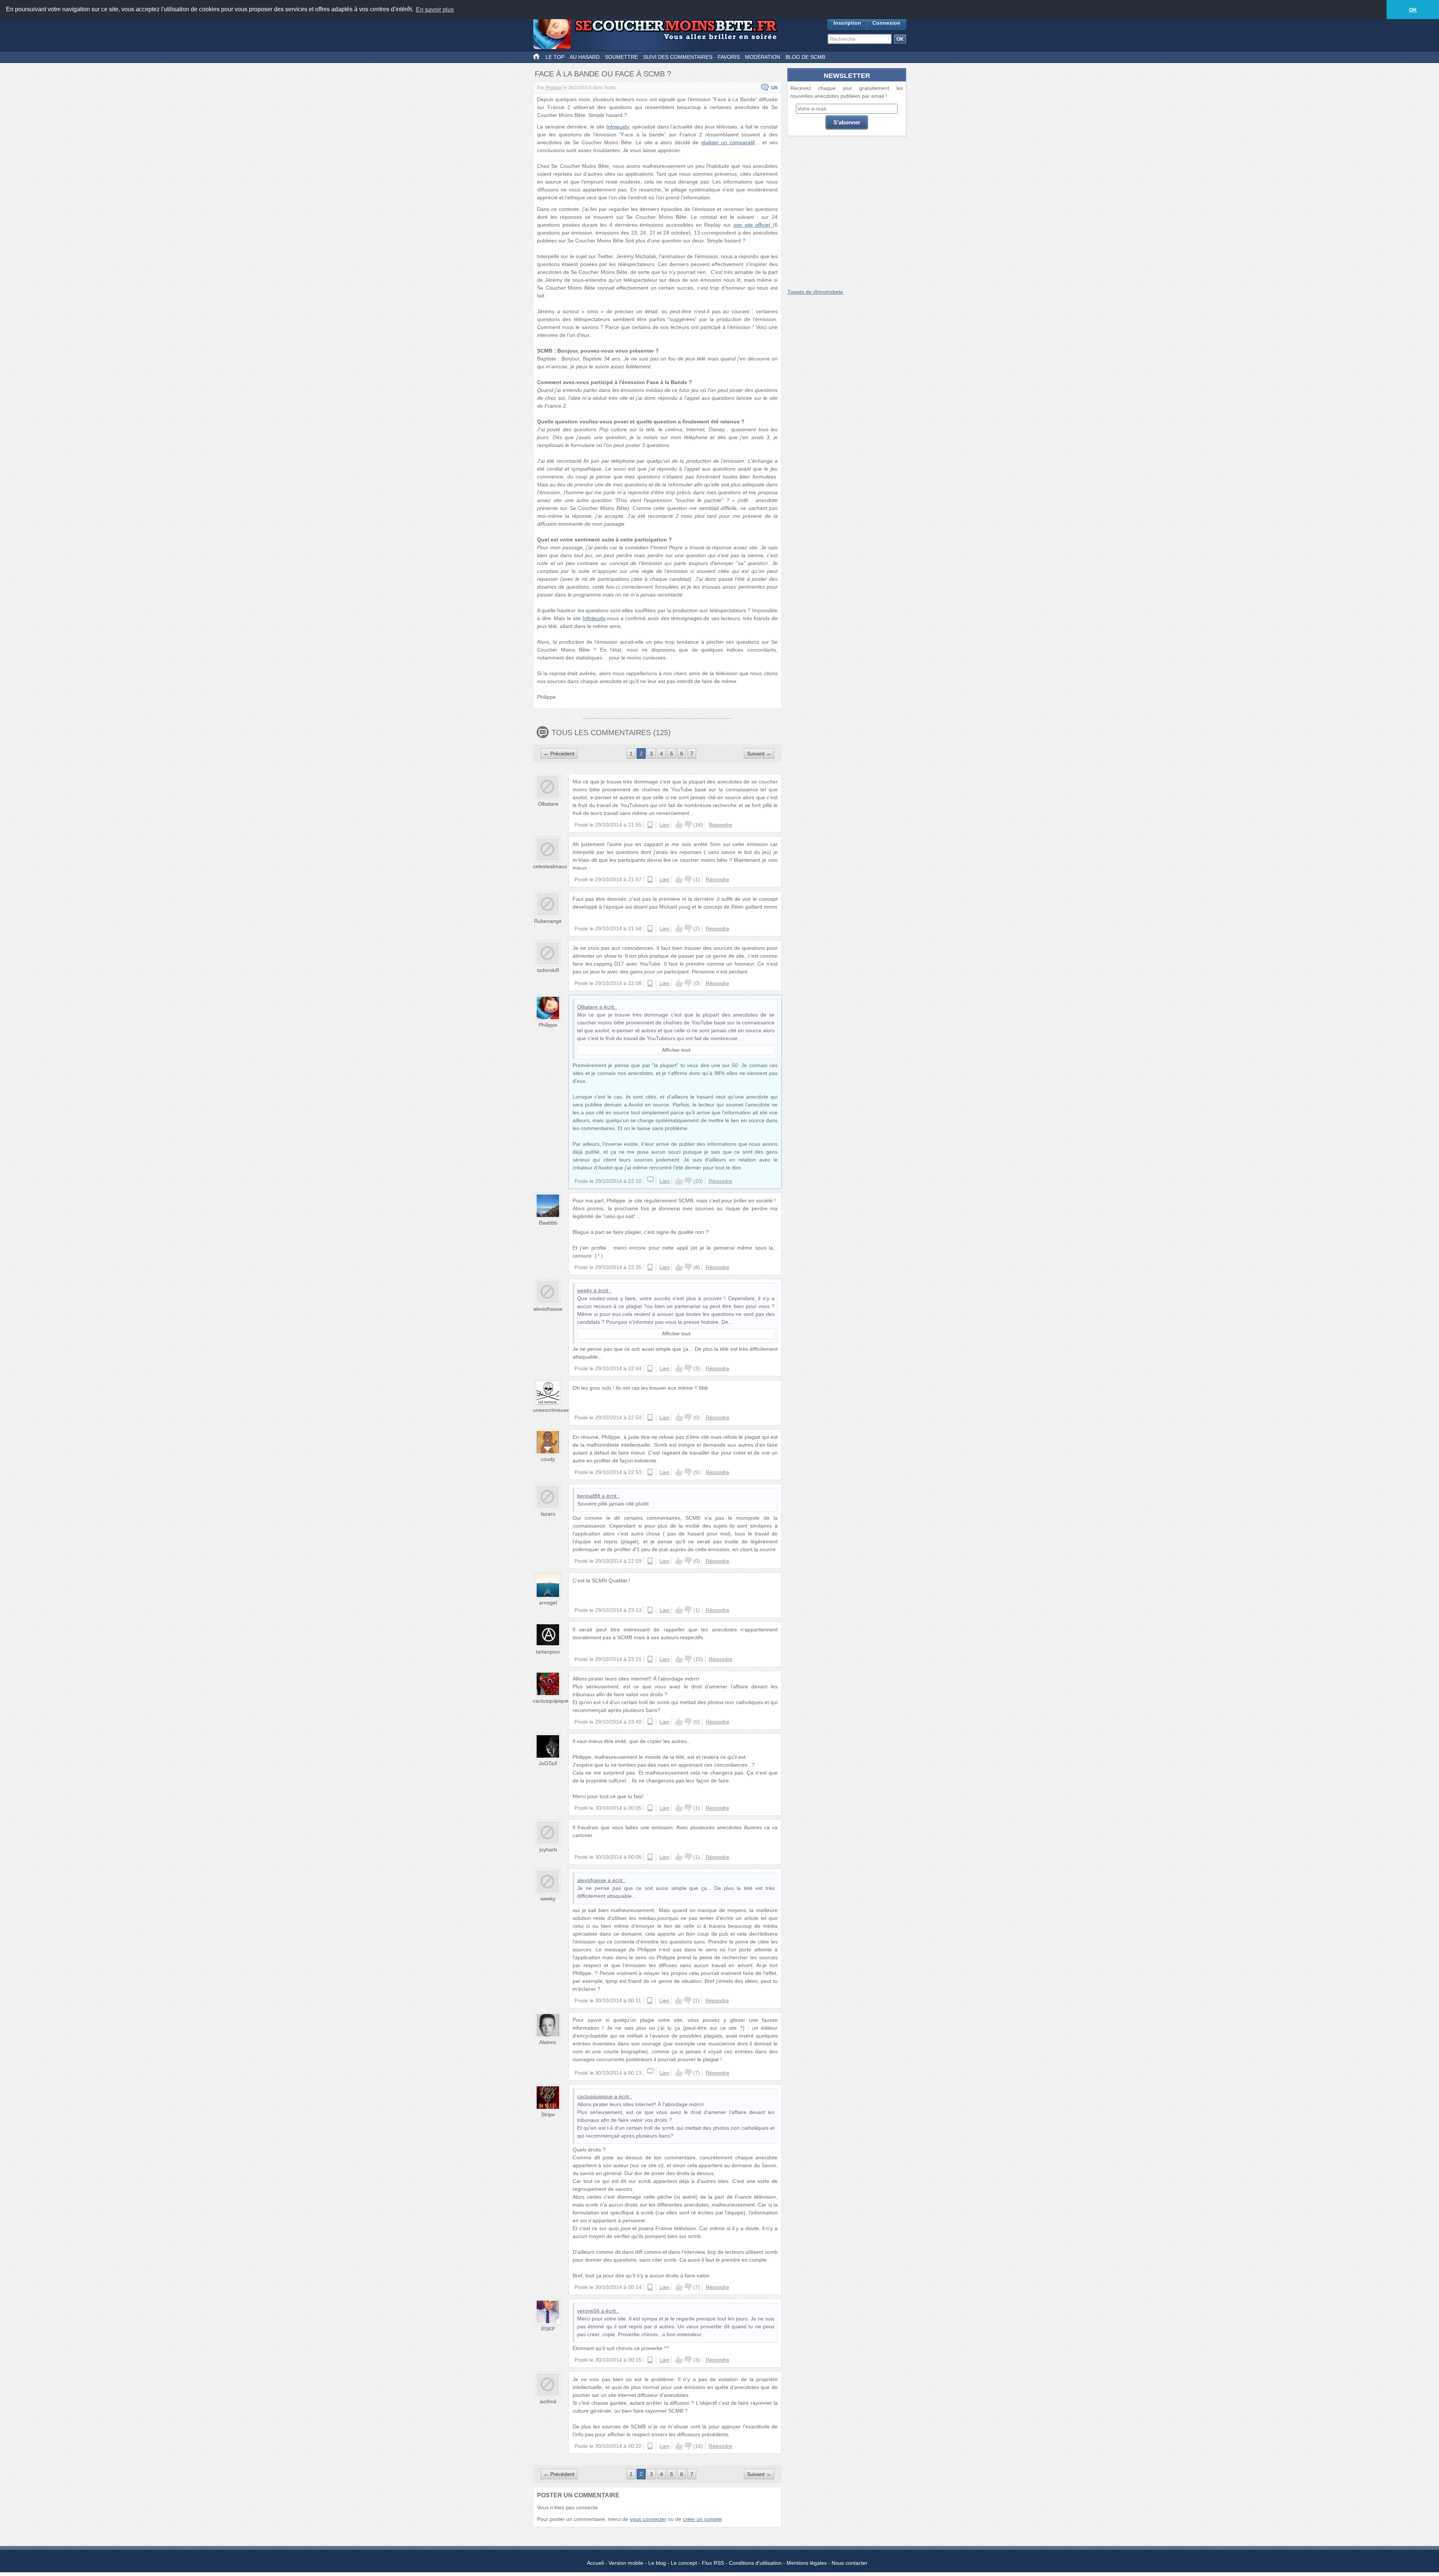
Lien (665, 825)
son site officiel (753, 225)
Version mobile (626, 2563)
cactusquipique (551, 1701)
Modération (763, 57)
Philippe (554, 88)
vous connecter (648, 2519)
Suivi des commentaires (678, 57)
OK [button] (1413, 10)
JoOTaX (548, 1763)
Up (679, 825)
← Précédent (559, 754)
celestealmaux (550, 866)
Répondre (720, 825)
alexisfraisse (548, 1309)
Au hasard (585, 57)
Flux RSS (713, 2563)
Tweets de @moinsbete (815, 292)
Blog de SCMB (805, 57)
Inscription (847, 23)
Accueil (595, 2563)
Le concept (684, 2563)
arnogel (548, 1603)
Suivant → (759, 754)
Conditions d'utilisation (755, 2563)
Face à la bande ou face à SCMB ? (603, 74)
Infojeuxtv (618, 127)
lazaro (548, 1514)
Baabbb (548, 1223)
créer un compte (702, 2519)
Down (688, 825)
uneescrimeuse (551, 1410)
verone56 (588, 2311)
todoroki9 (548, 970)
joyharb (548, 1849)
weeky (585, 1290)
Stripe (548, 2114)
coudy (548, 1459)
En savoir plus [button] (435, 10)
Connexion (886, 23)
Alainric (548, 2042)
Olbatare (548, 804)
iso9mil (548, 2401)
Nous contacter (850, 2563)
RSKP (548, 2329)
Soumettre (621, 57)
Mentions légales (807, 2563)
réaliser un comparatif (728, 142)
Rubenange (548, 921)
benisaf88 (589, 1496)
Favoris (729, 57)
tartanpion (548, 1652)
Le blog (657, 2563)
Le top (555, 57)
